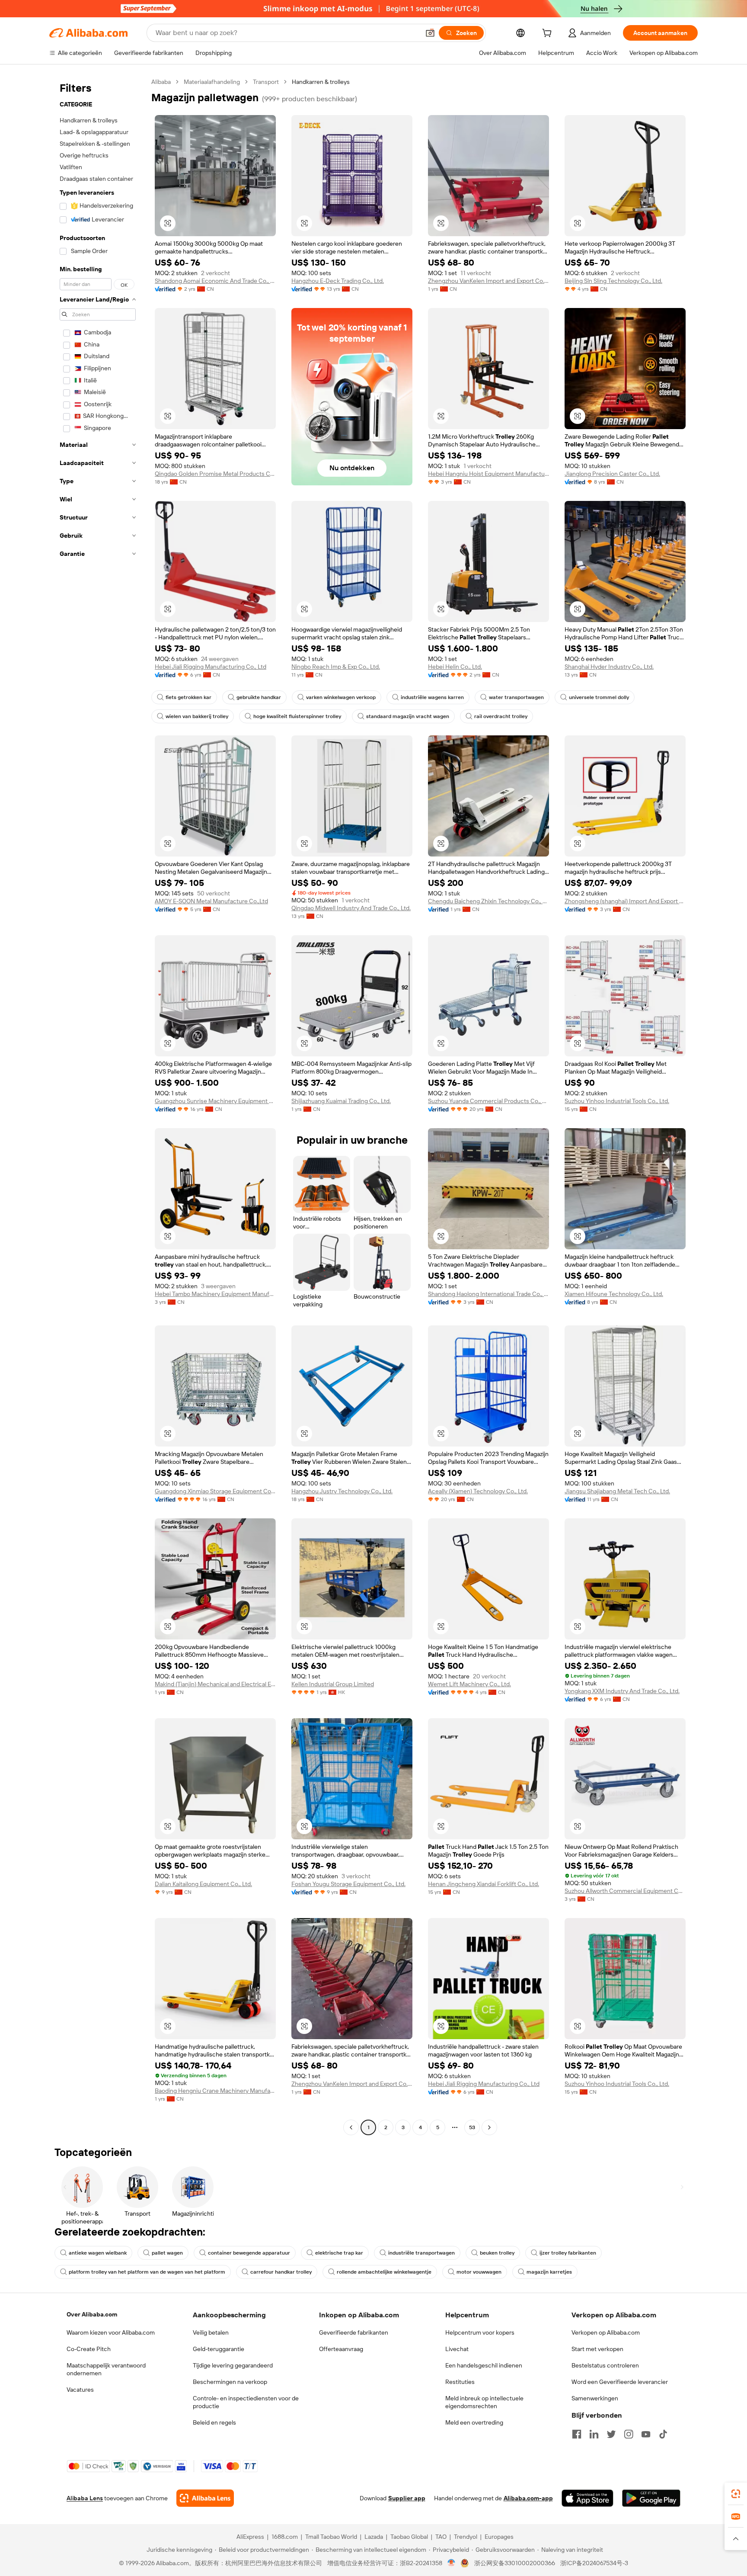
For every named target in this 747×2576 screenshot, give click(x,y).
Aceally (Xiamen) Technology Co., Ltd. (478, 1491)
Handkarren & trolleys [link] (321, 82)
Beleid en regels (214, 2422)
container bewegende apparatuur (249, 2253)
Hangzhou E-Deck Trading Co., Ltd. (338, 281)
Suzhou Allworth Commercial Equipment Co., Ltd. (625, 1891)
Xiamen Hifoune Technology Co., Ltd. (614, 1294)
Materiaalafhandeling (212, 82)
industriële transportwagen (421, 2253)
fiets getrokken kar (188, 697)
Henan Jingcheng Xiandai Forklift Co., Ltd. (484, 1884)
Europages (499, 2537)
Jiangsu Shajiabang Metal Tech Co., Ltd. (617, 1491)
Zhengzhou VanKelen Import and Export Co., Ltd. (488, 281)
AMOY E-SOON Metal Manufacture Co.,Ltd (211, 901)
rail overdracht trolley (501, 716)
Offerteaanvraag (341, 2349)
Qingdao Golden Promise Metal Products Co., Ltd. (215, 474)
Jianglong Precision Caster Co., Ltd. (612, 474)
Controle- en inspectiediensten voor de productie (246, 2402)
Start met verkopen (597, 2349)
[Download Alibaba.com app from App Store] (587, 2498)
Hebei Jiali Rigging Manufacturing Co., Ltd (211, 667)
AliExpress (250, 2537)
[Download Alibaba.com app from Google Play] (651, 2498)
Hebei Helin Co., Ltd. (455, 667)
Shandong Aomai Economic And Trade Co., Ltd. (215, 281)
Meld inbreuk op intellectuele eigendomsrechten (484, 2402)
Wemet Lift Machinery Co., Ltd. (469, 1684)
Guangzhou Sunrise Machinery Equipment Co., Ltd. (215, 1101)
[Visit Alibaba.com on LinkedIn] (594, 2434)
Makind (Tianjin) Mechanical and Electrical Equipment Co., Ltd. (215, 1684)
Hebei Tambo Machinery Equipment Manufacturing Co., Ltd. (215, 1294)
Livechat (457, 2349)
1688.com (285, 2537)
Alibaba (161, 82)
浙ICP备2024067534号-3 (594, 2563)
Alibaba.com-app (528, 2498)
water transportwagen (516, 697)
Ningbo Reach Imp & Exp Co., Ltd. (336, 667)
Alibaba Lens (85, 2498)
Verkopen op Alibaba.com (606, 2332)
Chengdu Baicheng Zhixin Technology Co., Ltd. (488, 901)
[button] (430, 33)
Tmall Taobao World (331, 2537)
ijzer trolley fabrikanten (568, 2253)
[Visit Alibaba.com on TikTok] (663, 2434)
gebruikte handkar (259, 697)
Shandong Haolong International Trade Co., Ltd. (488, 1294)
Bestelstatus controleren (605, 2365)
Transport (266, 82)
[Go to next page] (489, 2127)
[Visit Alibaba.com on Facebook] (577, 2434)
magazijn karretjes (549, 2272)
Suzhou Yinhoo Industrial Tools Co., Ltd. (617, 1101)
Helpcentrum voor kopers (480, 2332)
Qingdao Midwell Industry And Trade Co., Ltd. (351, 908)
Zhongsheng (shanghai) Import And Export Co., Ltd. (625, 901)
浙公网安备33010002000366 (515, 2563)
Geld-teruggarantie (219, 2349)
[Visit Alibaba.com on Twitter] (611, 2434)
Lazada (374, 2537)
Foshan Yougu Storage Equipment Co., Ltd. (348, 1884)
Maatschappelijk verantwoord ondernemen (106, 2369)
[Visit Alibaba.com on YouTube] (646, 2434)
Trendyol (466, 2537)
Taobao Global (409, 2537)
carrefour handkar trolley (281, 2272)
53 (472, 2127)
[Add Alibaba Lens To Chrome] (205, 2498)
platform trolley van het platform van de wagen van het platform (147, 2272)
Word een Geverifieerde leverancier (620, 2382)
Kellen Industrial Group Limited (333, 1684)
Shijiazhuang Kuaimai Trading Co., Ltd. (341, 1101)
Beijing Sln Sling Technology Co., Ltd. (613, 281)
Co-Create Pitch (89, 2349)
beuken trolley (497, 2253)
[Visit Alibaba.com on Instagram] (629, 2434)
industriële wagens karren (432, 697)
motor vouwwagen (479, 2272)
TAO (441, 2537)
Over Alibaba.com (92, 2314)
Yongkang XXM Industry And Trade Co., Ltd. (622, 1691)
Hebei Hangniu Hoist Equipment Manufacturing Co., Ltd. (488, 474)
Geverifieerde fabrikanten (354, 2332)
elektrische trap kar (339, 2253)
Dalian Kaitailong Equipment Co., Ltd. (203, 1884)
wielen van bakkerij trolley (197, 716)
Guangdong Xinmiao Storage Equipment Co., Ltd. (215, 1491)
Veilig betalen (211, 2332)
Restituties (460, 2382)
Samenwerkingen (595, 2398)
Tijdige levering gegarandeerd (233, 2365)
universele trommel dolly (599, 697)
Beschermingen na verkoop (230, 2382)
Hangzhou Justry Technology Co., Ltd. (342, 1491)
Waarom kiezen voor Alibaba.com (111, 2332)
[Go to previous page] (351, 2127)
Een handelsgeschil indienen (484, 2365)
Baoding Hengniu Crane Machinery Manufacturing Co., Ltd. (215, 2091)
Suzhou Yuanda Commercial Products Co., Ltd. (488, 1101)
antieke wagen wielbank (98, 2253)
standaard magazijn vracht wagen (408, 716)
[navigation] (98, 1106)
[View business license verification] (452, 2563)
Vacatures (80, 2390)
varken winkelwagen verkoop (341, 697)
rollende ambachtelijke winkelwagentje (384, 2272)
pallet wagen (167, 2253)
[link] (736, 2494)
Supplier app (407, 2498)
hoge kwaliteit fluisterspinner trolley (297, 716)
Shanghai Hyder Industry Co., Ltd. (609, 667)
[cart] (549, 34)
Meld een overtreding (474, 2422)
